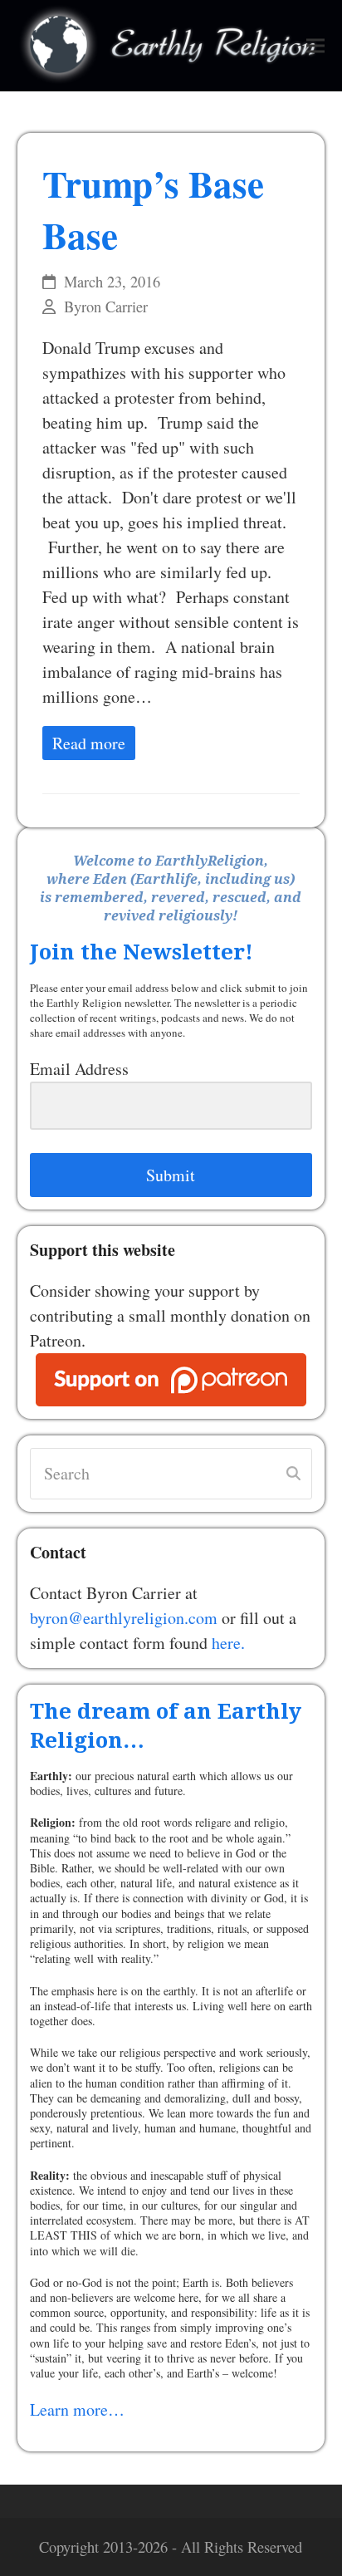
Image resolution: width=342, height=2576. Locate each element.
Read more (89, 743)
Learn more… (77, 2409)
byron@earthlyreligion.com (124, 1618)
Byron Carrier (106, 307)
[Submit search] (293, 1474)
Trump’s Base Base (153, 209)
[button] (315, 46)
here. (228, 1643)
